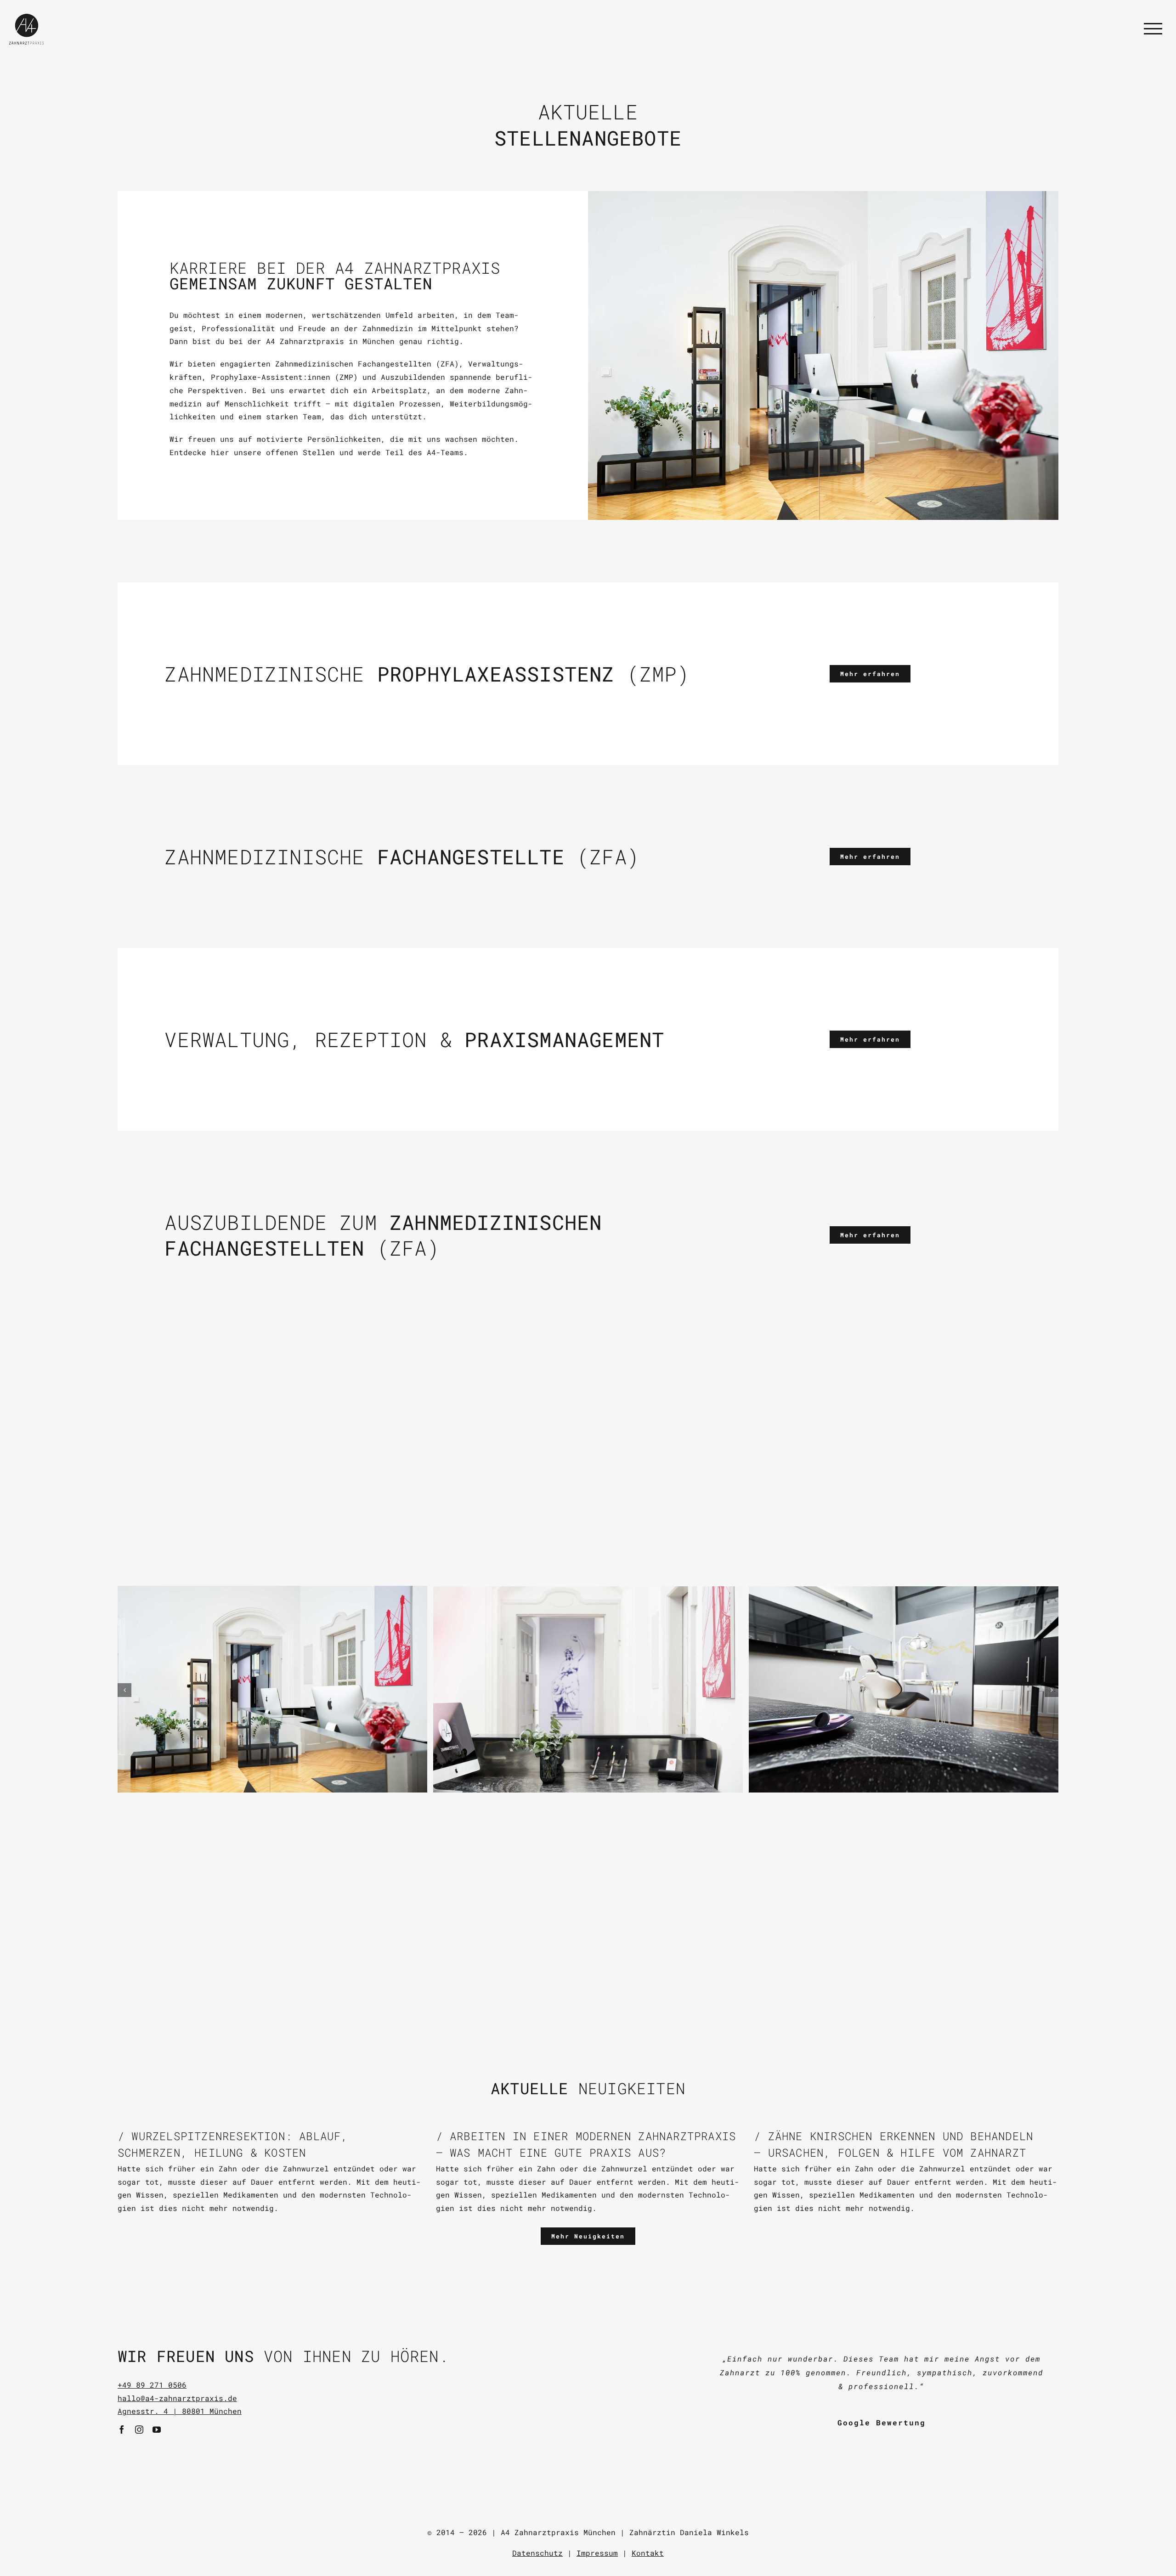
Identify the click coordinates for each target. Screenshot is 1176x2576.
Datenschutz (537, 2553)
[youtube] (157, 2429)
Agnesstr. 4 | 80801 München (180, 2411)
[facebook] (122, 2429)
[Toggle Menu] (1153, 28)
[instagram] (139, 2429)
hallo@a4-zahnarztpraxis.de (177, 2398)
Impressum (597, 2553)
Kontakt (648, 2553)
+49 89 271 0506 (152, 2385)
